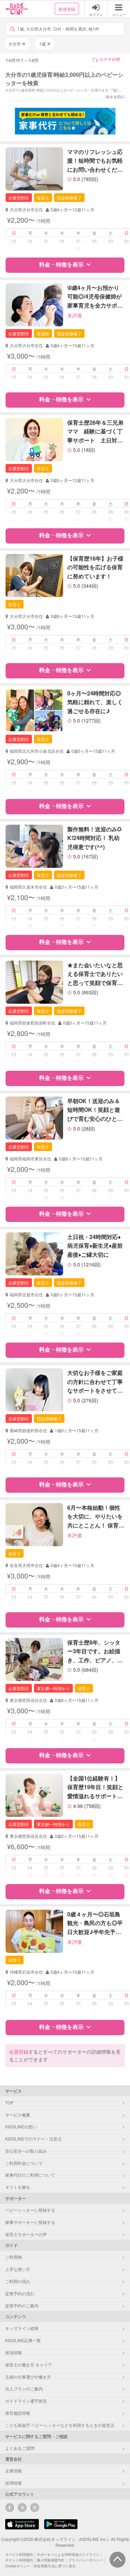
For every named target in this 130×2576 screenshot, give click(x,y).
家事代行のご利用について (30, 2175)
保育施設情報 (18, 2413)
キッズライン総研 (22, 2328)
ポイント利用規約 (19, 2560)
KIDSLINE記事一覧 (23, 2340)
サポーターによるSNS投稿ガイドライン (68, 2554)
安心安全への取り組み (26, 2151)
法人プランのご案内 (24, 2388)
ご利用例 (14, 2257)
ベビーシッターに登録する (30, 2210)
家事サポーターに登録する (30, 2222)
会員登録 (19, 2052)
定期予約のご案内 (22, 2305)
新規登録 (67, 9)
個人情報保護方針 (51, 2560)
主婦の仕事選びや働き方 (28, 2377)
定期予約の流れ (20, 2293)
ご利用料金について (24, 2163)
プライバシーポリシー (86, 2560)
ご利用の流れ (18, 2281)
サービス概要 (18, 2115)
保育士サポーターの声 (26, 2234)
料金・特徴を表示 (61, 264)
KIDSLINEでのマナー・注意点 (33, 2139)
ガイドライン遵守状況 (26, 2401)
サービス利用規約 (19, 2554)
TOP (9, 2102)
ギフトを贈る (18, 2187)
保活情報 (14, 2352)
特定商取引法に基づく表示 (55, 2566)
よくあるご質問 (20, 2448)
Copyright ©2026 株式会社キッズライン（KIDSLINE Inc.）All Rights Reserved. (65, 2542)
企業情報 (14, 2471)
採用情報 (14, 2483)
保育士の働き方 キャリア (29, 2365)
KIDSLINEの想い (21, 2126)
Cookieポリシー (18, 2566)
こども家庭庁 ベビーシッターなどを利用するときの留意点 (60, 2425)
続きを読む (115, 97)
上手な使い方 (18, 2269)
